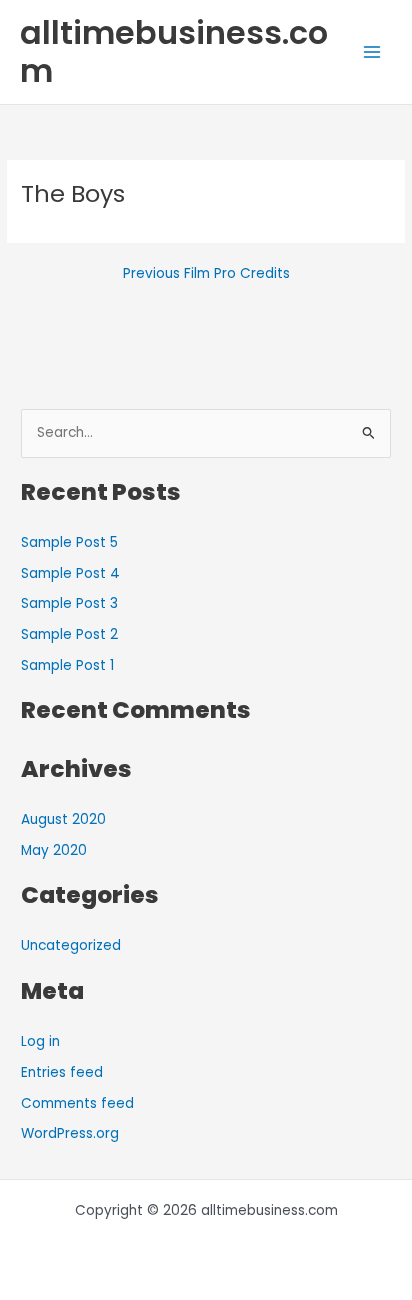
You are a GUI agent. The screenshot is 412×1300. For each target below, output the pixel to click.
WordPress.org (70, 1133)
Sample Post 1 (67, 665)
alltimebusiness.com (174, 51)
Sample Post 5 (69, 542)
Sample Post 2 (69, 634)
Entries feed (62, 1072)
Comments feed (77, 1103)
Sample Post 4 (70, 573)
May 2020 (54, 850)
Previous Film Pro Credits (206, 274)
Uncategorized (71, 945)
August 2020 (63, 819)
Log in (40, 1041)
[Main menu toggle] (372, 52)
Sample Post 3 (69, 603)
